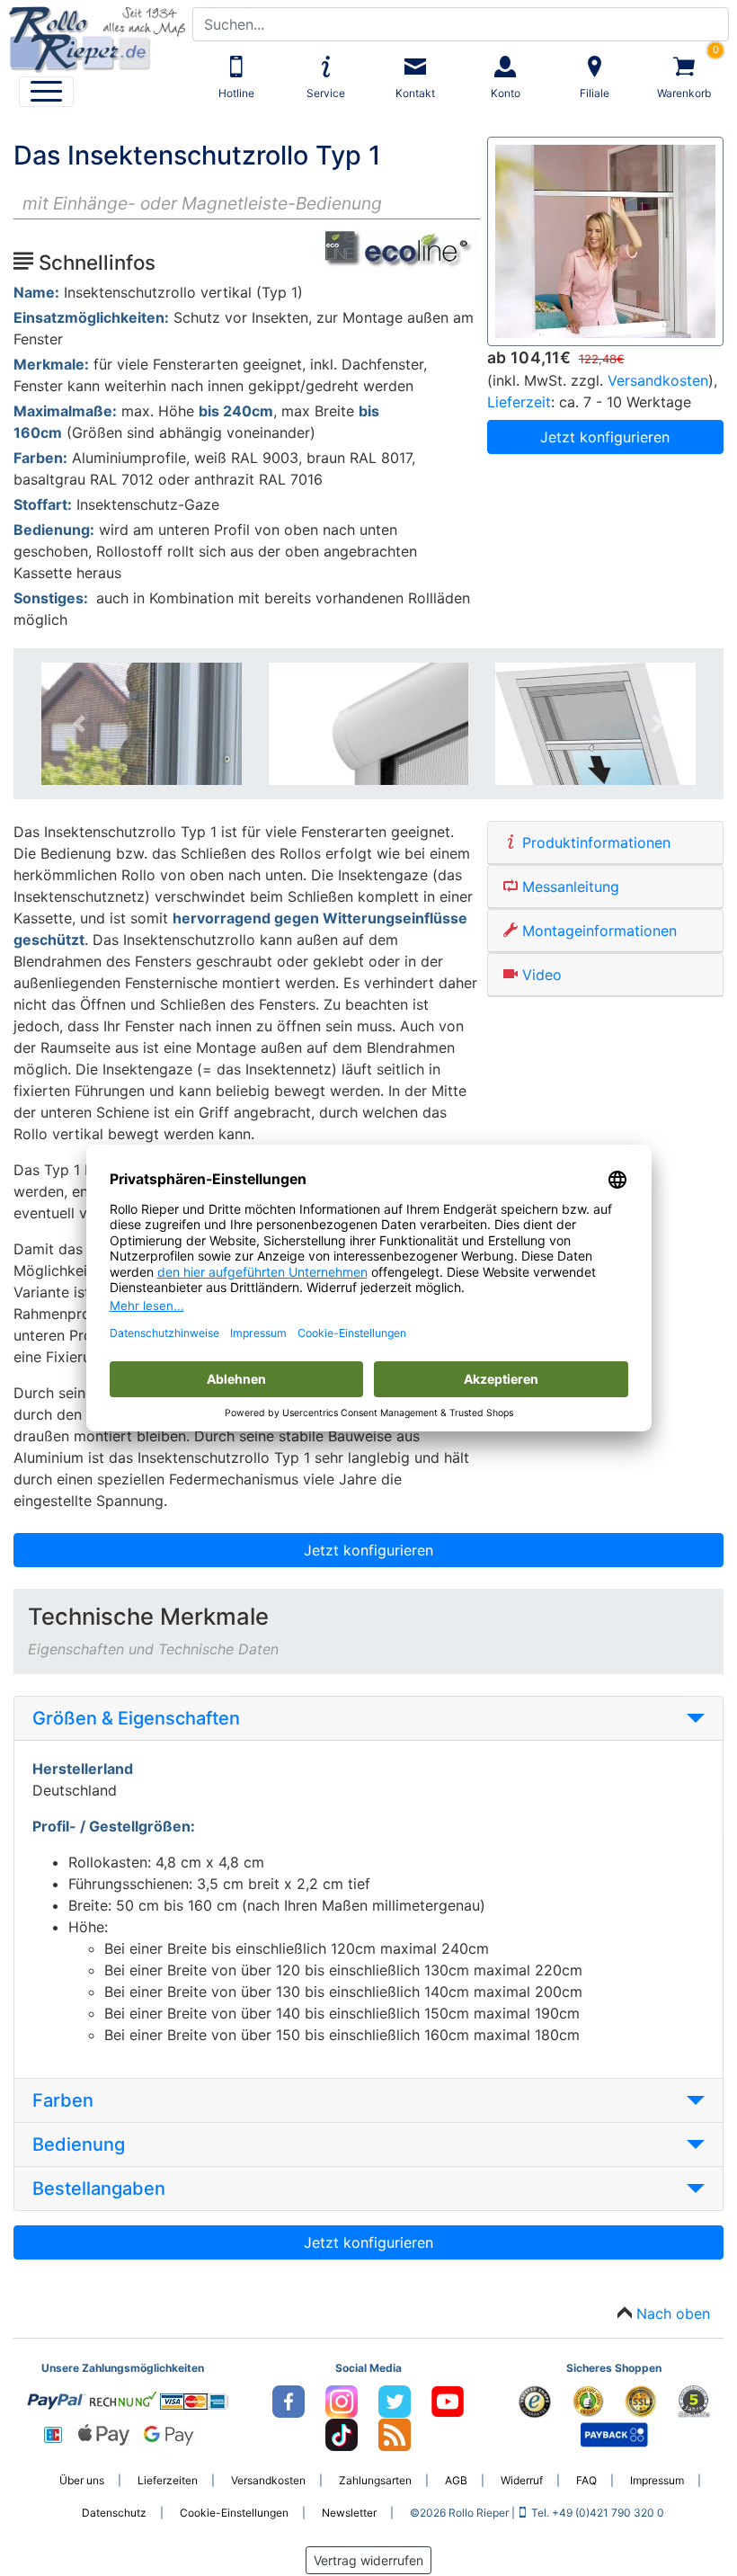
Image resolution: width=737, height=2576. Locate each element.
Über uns (82, 2480)
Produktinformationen (594, 842)
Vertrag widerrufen (368, 2560)
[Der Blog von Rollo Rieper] (395, 2433)
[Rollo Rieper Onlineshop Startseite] (93, 35)
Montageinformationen (597, 931)
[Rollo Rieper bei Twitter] (396, 2400)
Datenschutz (114, 2513)
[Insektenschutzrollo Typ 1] (605, 240)
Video (540, 975)
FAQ (586, 2480)
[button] (79, 724)
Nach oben (673, 2313)
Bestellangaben (99, 2188)
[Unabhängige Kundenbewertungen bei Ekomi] (589, 2400)
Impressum (657, 2480)
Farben (63, 2100)
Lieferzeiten (168, 2480)
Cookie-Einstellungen (234, 2513)
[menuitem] (46, 92)
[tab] (368, 1719)
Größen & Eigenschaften (136, 1718)
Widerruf (522, 2480)
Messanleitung (568, 887)
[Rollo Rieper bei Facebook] (290, 2400)
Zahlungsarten (375, 2480)
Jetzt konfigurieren (605, 437)
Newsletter (349, 2513)
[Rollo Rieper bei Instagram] (343, 2400)
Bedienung (79, 2144)
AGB (456, 2480)
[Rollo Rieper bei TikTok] (343, 2433)
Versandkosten (658, 380)
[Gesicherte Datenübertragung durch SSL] (642, 2400)
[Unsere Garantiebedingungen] (694, 2400)
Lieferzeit (519, 402)
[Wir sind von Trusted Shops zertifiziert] (536, 2400)
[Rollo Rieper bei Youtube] (448, 2400)
